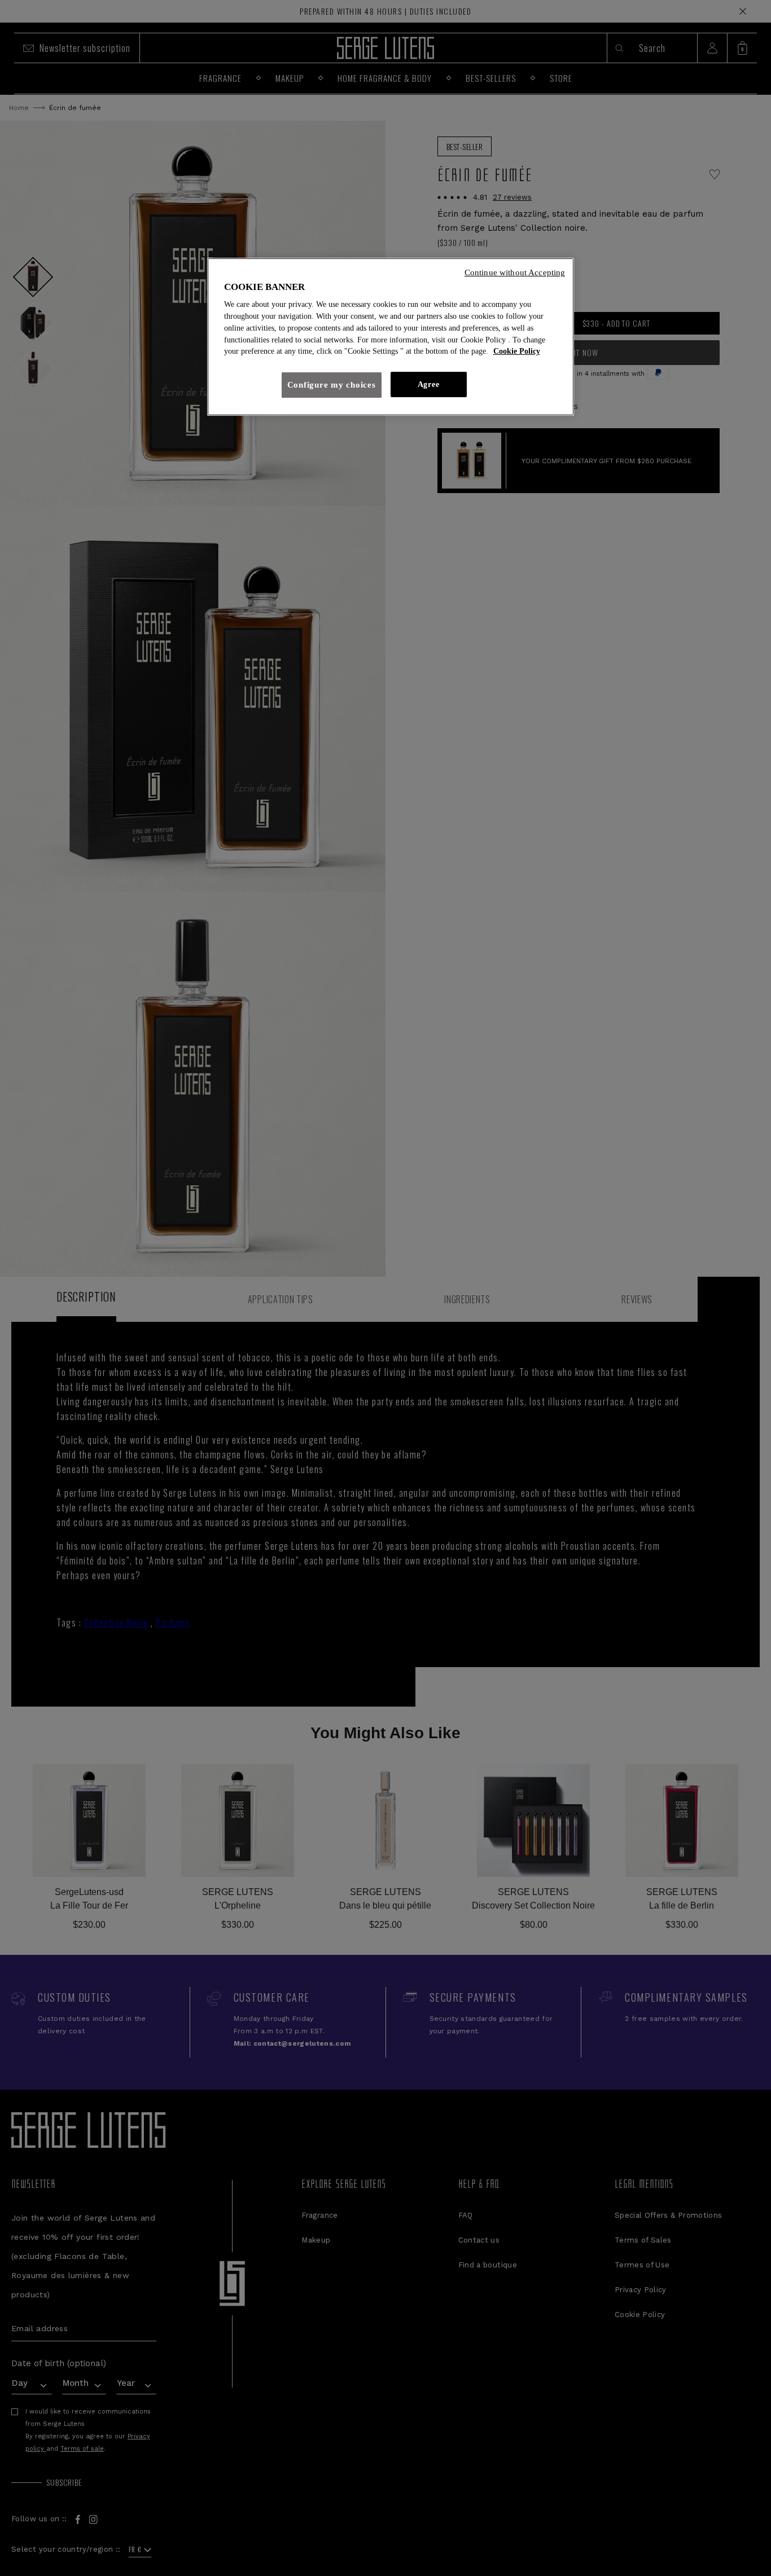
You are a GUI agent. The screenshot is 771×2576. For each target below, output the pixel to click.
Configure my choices (332, 385)
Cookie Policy (517, 351)
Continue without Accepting (515, 272)
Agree (428, 384)
